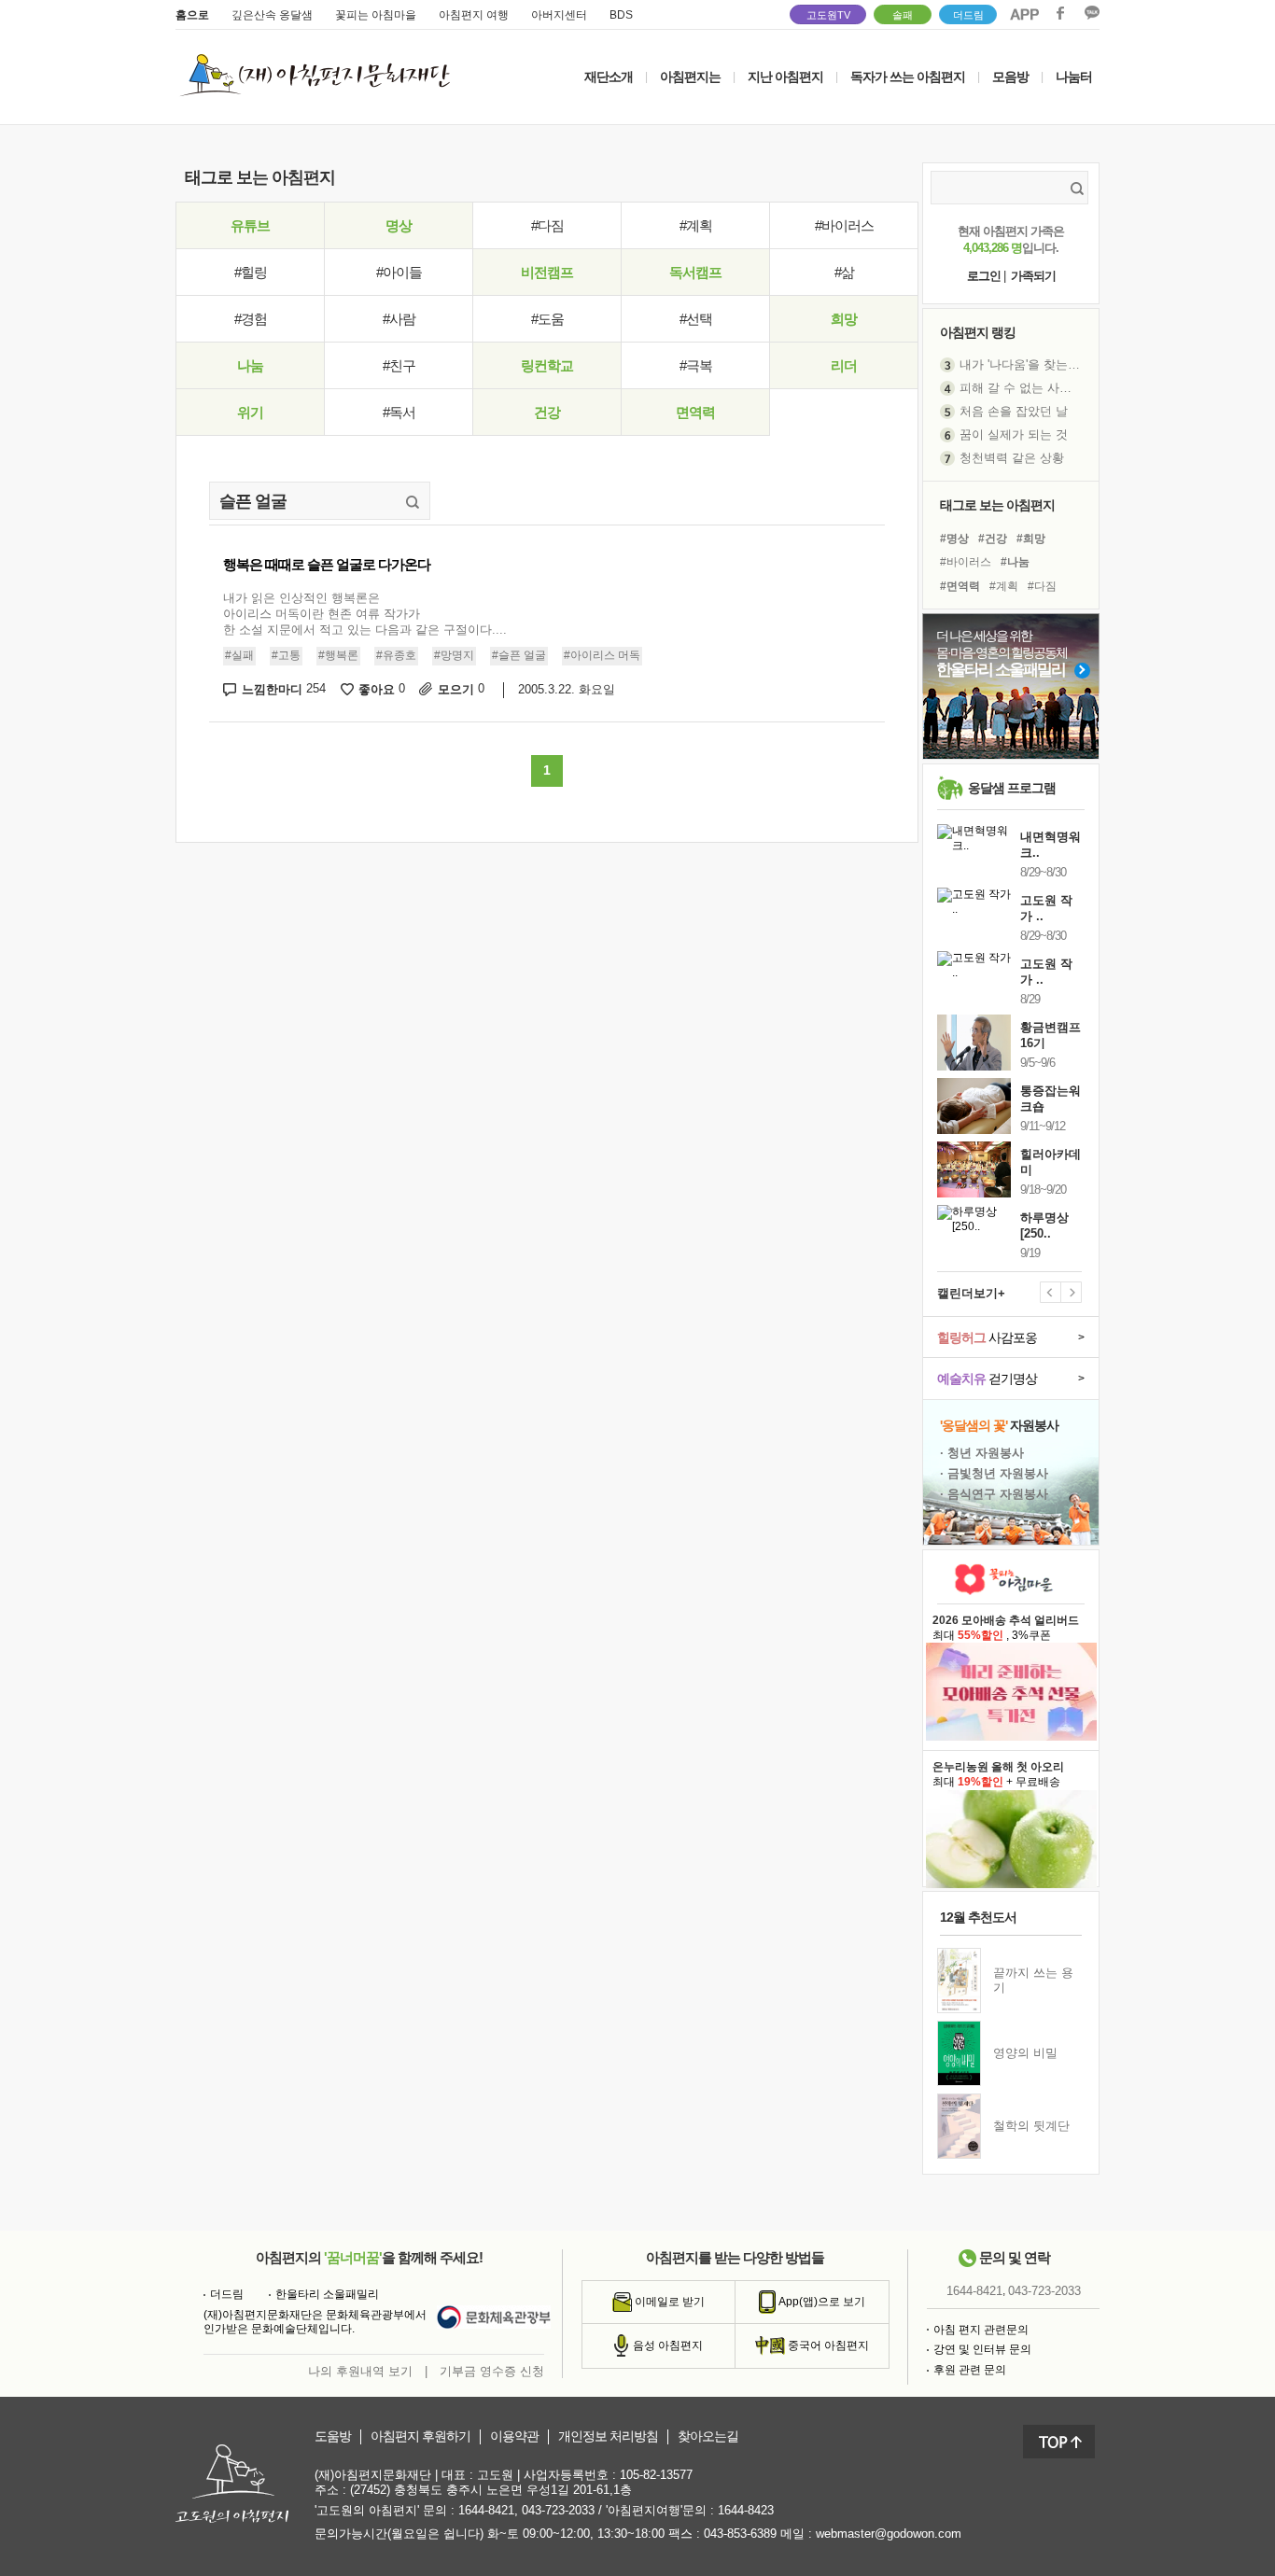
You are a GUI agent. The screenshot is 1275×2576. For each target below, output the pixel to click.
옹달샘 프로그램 (1012, 788)
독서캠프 (695, 272)
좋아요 (382, 689)
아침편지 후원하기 (420, 2436)
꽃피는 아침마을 (376, 15)
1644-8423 (746, 2510)
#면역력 (960, 586)
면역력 (695, 412)
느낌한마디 (284, 689)
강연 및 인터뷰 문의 (982, 2349)
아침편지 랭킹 (978, 332)
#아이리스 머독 (602, 655)
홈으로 (192, 15)
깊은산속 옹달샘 (272, 15)
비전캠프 (547, 272)
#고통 (286, 655)
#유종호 (396, 655)
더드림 (968, 15)
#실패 (239, 655)
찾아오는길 (708, 2436)
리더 (844, 365)
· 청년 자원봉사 (982, 1453)
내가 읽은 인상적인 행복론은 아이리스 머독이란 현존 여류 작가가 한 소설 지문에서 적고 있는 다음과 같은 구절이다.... (365, 614)
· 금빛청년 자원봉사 (994, 1473)
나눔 (250, 365)
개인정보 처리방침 (608, 2436)
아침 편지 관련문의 (981, 2330)
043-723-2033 (1044, 2291)
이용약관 (514, 2436)
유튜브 (250, 225)
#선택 (696, 319)
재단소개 (609, 77)
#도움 (547, 319)
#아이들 (399, 272)
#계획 (696, 225)
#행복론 (338, 655)
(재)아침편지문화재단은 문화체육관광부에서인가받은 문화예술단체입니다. (315, 2322)
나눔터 (1074, 77)
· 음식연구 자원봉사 (994, 1494)
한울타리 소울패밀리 (327, 2294)
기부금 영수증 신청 (492, 2371)
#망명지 (454, 655)
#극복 (696, 365)
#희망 (1031, 539)
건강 (547, 412)
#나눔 (1015, 562)
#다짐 (547, 225)
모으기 (461, 689)
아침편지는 (690, 77)
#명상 (954, 539)
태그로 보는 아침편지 (997, 505)
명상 (399, 225)
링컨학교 (547, 365)
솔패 (903, 15)
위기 (250, 412)
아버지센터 (559, 15)
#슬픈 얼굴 (519, 655)
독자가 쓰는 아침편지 (908, 77)
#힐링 (251, 272)
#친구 (399, 365)
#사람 (399, 319)
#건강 (993, 539)
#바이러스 (844, 225)
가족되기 (1033, 276)
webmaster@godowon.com (889, 2534)
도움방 (333, 2436)
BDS (621, 15)
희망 (844, 319)
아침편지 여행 (474, 15)
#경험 (251, 319)
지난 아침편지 (785, 77)
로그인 (984, 276)
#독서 (399, 412)
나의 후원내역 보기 (360, 2371)
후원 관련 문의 (970, 2370)
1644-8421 (974, 2291)
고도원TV (828, 15)
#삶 (844, 272)
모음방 (1010, 77)
